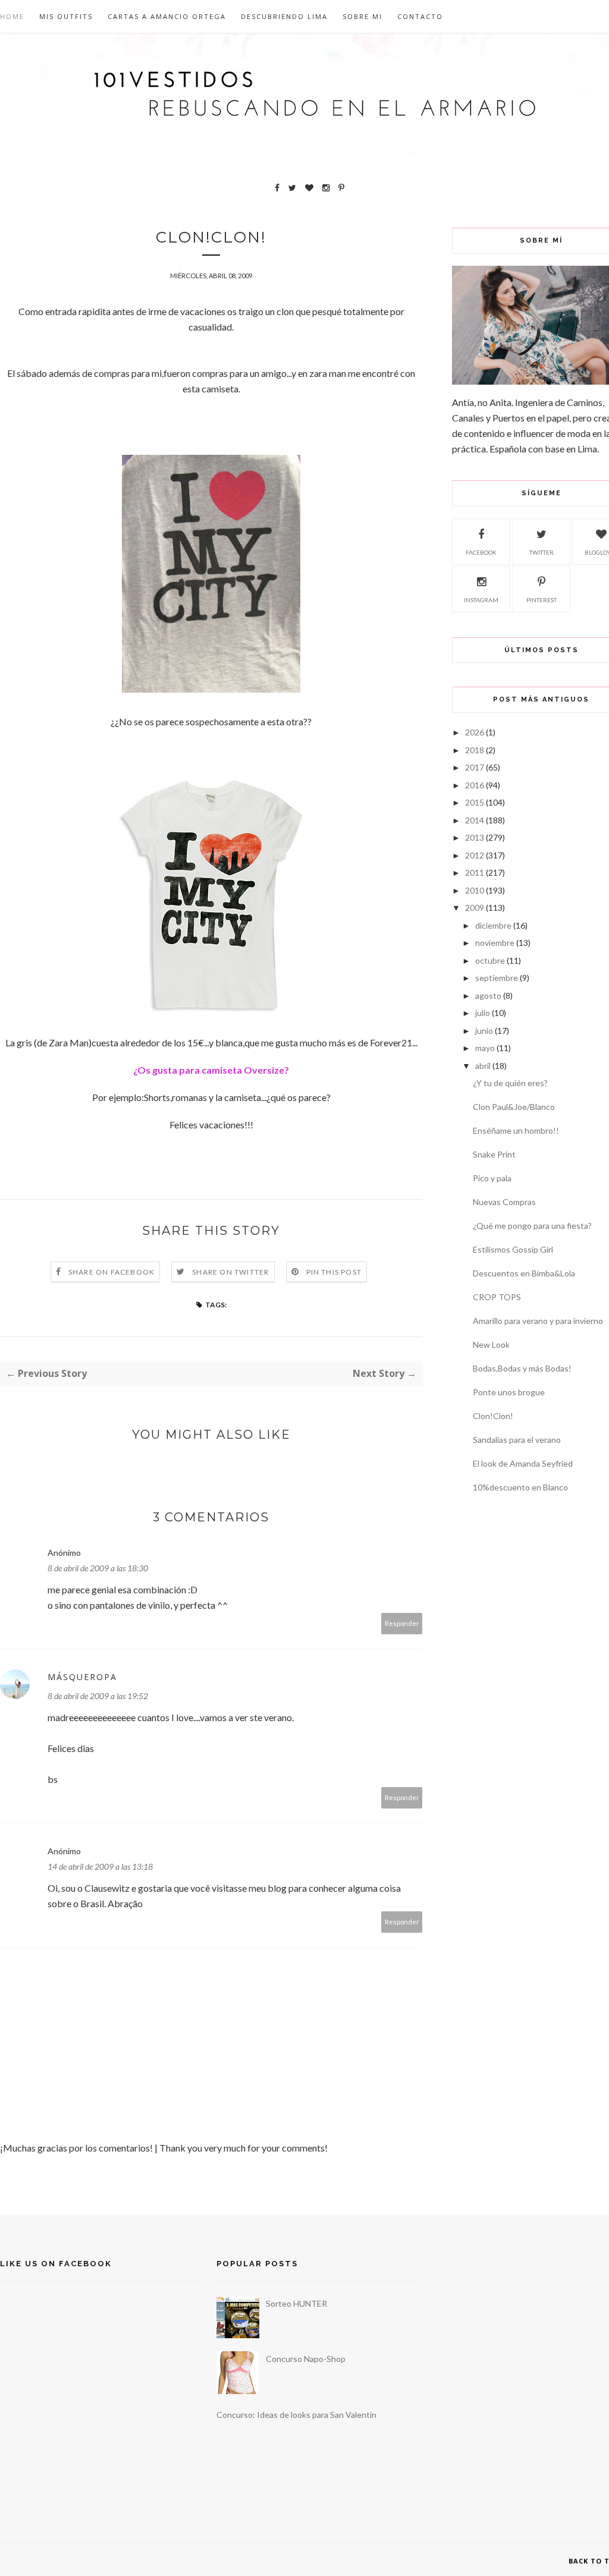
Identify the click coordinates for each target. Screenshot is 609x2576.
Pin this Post (334, 1272)
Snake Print (494, 1154)
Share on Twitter (230, 1272)
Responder (402, 1623)
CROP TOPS (497, 1297)
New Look (491, 1344)
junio (484, 1031)
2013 (475, 837)
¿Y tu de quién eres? (510, 1083)
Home (12, 16)
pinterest (541, 600)
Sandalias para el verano (517, 1440)
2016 (475, 785)
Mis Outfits (66, 16)
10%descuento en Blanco (520, 1487)
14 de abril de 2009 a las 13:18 (100, 1866)
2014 (475, 820)
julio (483, 1013)
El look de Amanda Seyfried (523, 1463)
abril (483, 1066)
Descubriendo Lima (284, 16)
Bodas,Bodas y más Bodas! (522, 1368)
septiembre (497, 978)
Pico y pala (492, 1178)
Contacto (420, 16)
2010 (475, 890)
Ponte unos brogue (509, 1392)
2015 (475, 802)
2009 (475, 908)
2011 (475, 872)
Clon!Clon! (493, 1416)
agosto (488, 996)
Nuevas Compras (504, 1202)
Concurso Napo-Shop (306, 2359)
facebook (481, 552)
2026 (475, 732)
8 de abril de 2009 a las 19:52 (98, 1696)
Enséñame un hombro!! (516, 1130)
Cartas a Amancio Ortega (167, 16)
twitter (541, 552)
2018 (475, 750)
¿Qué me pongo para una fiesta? (532, 1226)
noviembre (495, 943)
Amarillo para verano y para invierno (538, 1321)
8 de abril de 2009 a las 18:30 (98, 1568)
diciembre (493, 925)
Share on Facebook (112, 1272)
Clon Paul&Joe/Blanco (514, 1107)
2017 (475, 767)
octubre (490, 960)
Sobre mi (362, 16)
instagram (481, 600)
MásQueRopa (82, 1677)
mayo (485, 1048)
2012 (475, 855)
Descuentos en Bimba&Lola (524, 1273)
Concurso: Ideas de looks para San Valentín (296, 2415)
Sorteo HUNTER (296, 2303)
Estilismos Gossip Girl (513, 1249)
